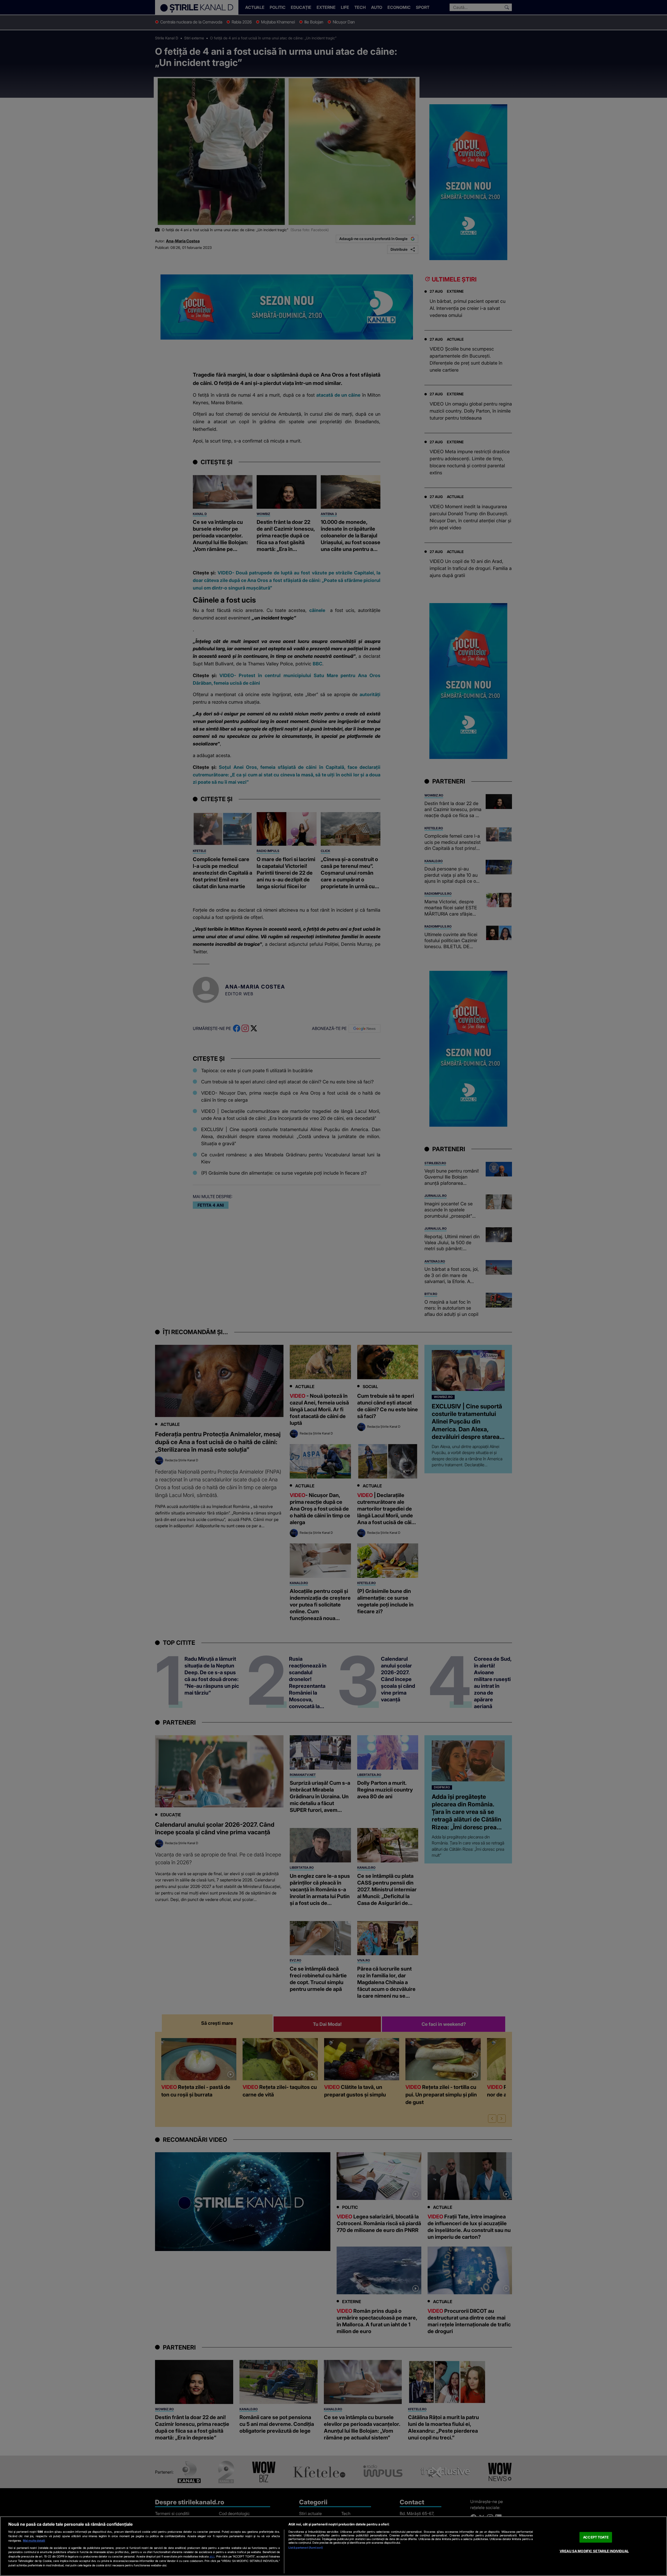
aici (212, 2556)
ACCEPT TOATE (596, 2537)
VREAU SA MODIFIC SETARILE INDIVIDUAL (594, 2551)
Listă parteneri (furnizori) (306, 2548)
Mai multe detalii (34, 2541)
